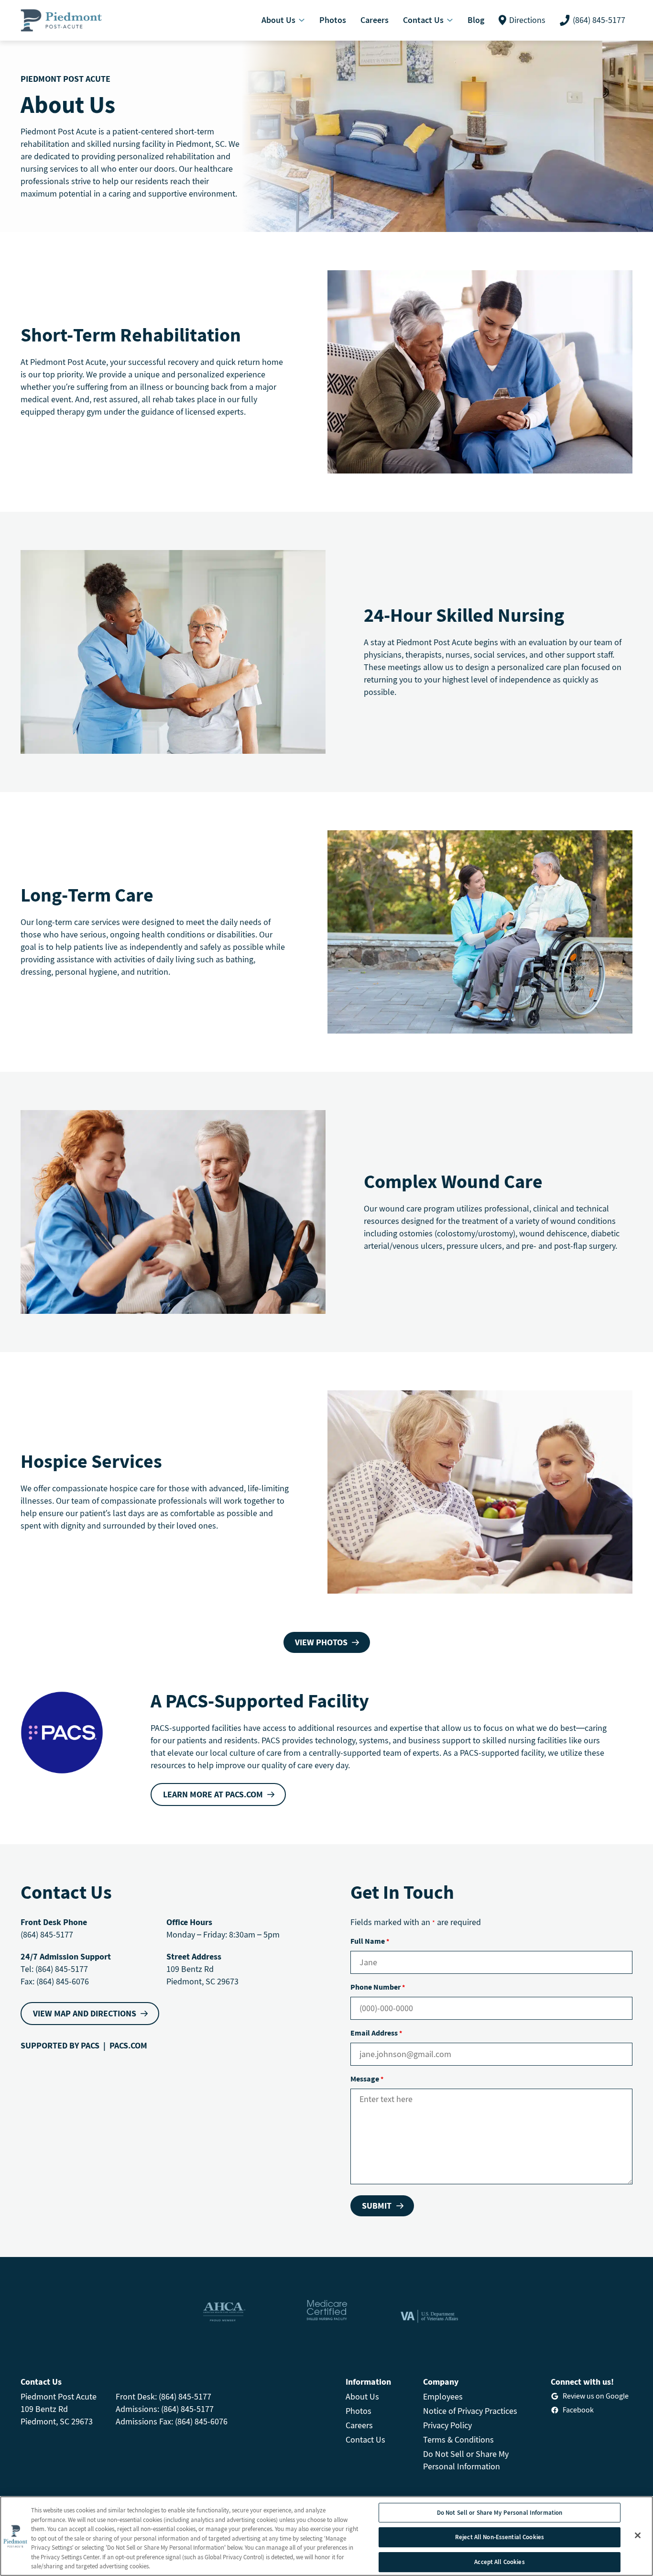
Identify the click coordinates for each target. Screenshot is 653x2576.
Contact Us (365, 2439)
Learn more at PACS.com (213, 1794)
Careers (359, 2425)
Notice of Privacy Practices (470, 2411)
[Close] (638, 2535)
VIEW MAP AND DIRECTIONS (85, 2013)
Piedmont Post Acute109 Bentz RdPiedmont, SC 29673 (59, 2409)
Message (367, 2079)
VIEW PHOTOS (321, 1642)
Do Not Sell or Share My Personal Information (500, 2513)
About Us (362, 2396)
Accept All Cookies (499, 2562)
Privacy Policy (447, 2425)
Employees (443, 2396)
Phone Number (378, 1987)
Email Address (376, 2033)
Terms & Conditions (458, 2439)
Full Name (370, 1941)
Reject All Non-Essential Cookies (500, 2537)
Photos (359, 2411)
